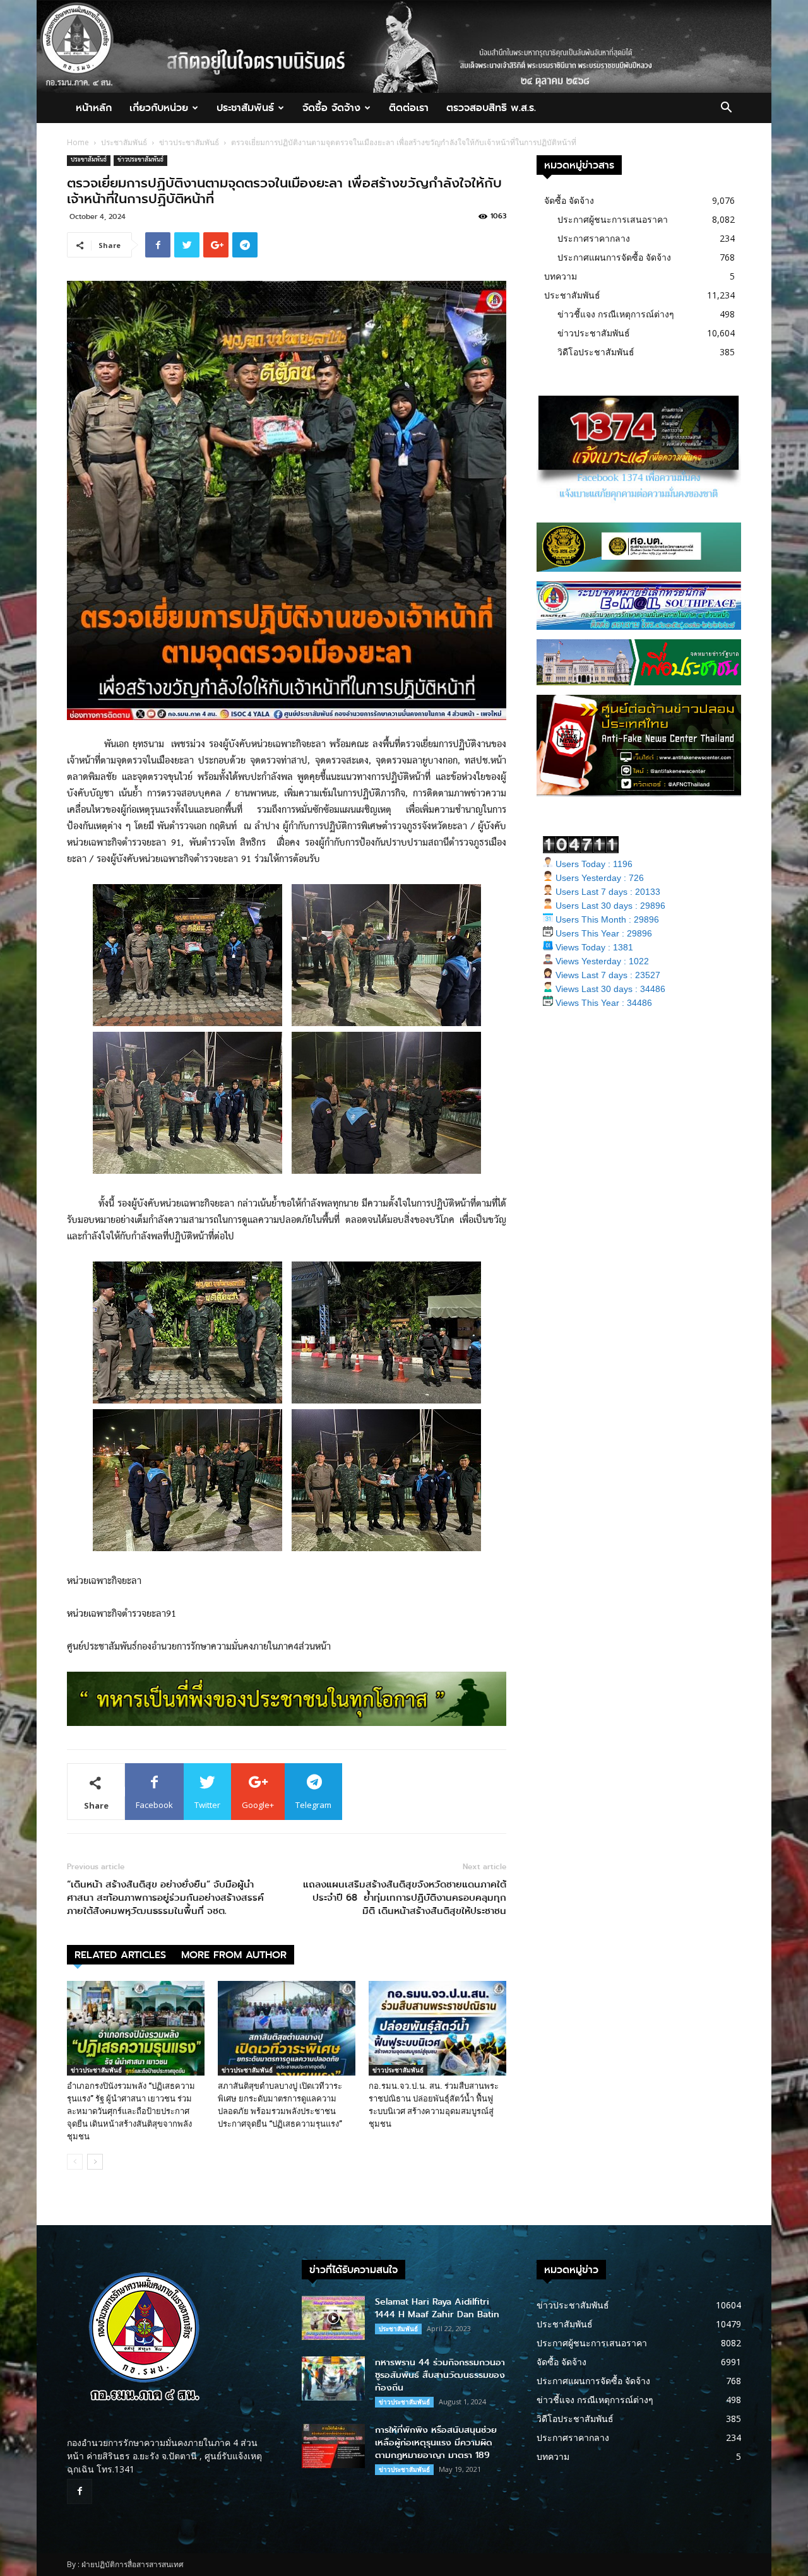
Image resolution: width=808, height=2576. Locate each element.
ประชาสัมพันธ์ (245, 108)
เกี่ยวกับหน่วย (159, 108)
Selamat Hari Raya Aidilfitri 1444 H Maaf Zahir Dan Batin (437, 2308)
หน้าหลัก (94, 108)
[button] (726, 109)
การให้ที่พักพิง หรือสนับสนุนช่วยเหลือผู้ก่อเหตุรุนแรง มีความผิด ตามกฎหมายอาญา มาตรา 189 (436, 2443)
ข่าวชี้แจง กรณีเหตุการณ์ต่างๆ (616, 314)
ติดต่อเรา (409, 108)
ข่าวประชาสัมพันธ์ (189, 142)
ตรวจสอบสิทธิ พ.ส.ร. (491, 108)
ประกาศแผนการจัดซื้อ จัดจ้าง (614, 257)
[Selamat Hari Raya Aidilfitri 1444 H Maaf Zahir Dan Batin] (333, 2318)
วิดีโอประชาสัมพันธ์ (596, 352)
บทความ (561, 276)
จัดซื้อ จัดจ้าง (331, 108)
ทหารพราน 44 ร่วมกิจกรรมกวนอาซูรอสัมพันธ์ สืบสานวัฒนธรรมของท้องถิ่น (440, 2375)
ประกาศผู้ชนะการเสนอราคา (613, 219)
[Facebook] (80, 2491)
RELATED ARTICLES (120, 1955)
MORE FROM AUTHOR (234, 1955)
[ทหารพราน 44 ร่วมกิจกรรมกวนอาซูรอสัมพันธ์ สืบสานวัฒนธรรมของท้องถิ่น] (333, 2378)
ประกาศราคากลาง (594, 238)
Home (78, 142)
